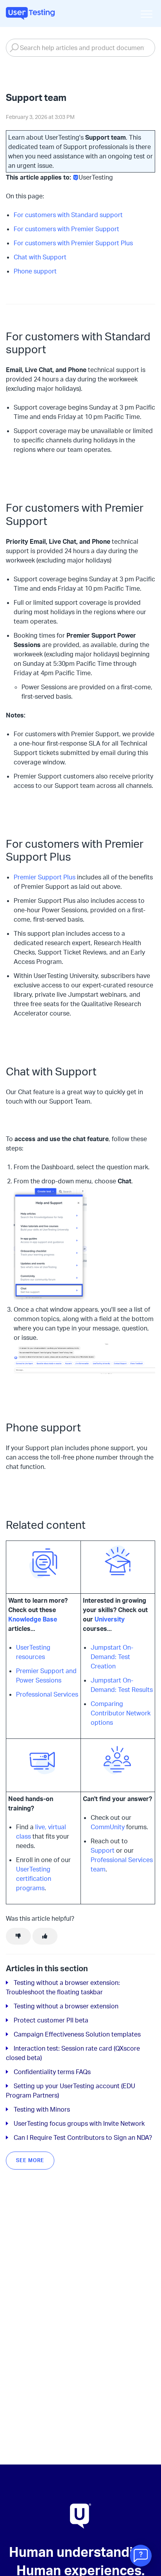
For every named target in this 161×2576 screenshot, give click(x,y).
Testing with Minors (42, 2109)
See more (30, 2160)
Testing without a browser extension (66, 2006)
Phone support (35, 271)
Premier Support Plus (45, 877)
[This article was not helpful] (18, 1936)
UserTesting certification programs (34, 1879)
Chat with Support (40, 257)
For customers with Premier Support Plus (73, 243)
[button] (146, 14)
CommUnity (108, 1827)
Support (103, 1850)
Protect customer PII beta (51, 2020)
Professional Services (47, 1694)
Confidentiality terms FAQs (52, 2072)
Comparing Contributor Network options (121, 1713)
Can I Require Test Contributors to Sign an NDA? (83, 2137)
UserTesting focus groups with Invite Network (79, 2123)
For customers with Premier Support (66, 229)
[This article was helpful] (45, 1936)
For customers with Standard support (68, 215)
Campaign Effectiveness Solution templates (77, 2034)
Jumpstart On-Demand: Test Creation (112, 1657)
